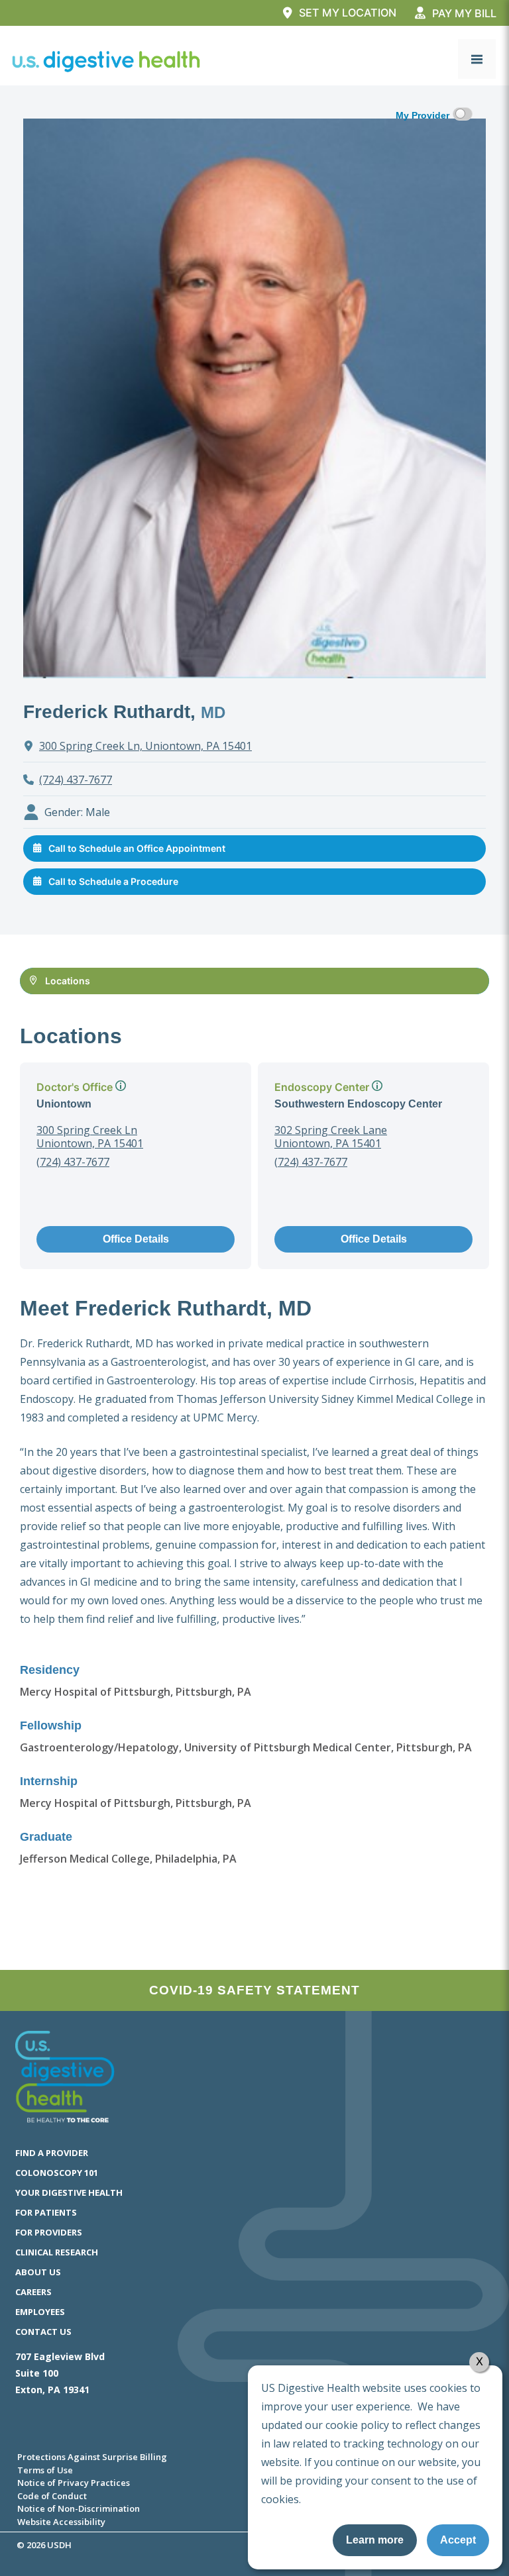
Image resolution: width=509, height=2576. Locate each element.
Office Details (136, 1239)
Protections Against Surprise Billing (92, 2457)
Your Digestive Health (69, 2192)
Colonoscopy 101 (57, 2173)
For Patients (46, 2212)
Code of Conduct (52, 2496)
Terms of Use (45, 2470)
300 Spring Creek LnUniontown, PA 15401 (90, 1137)
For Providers (49, 2232)
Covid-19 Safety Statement (254, 1990)
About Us (38, 2272)
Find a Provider (52, 2153)
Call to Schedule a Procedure (113, 881)
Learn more (375, 2540)
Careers (33, 2292)
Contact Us (43, 2332)
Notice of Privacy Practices (74, 2483)
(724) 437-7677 (76, 780)
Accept (458, 2540)
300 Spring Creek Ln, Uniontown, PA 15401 (145, 746)
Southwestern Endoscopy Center (358, 1104)
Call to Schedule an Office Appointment (137, 848)
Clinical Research (57, 2252)
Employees (40, 2312)
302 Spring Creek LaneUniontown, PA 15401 (331, 1137)
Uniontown (64, 1104)
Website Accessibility (61, 2522)
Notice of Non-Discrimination (79, 2508)
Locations (68, 981)
